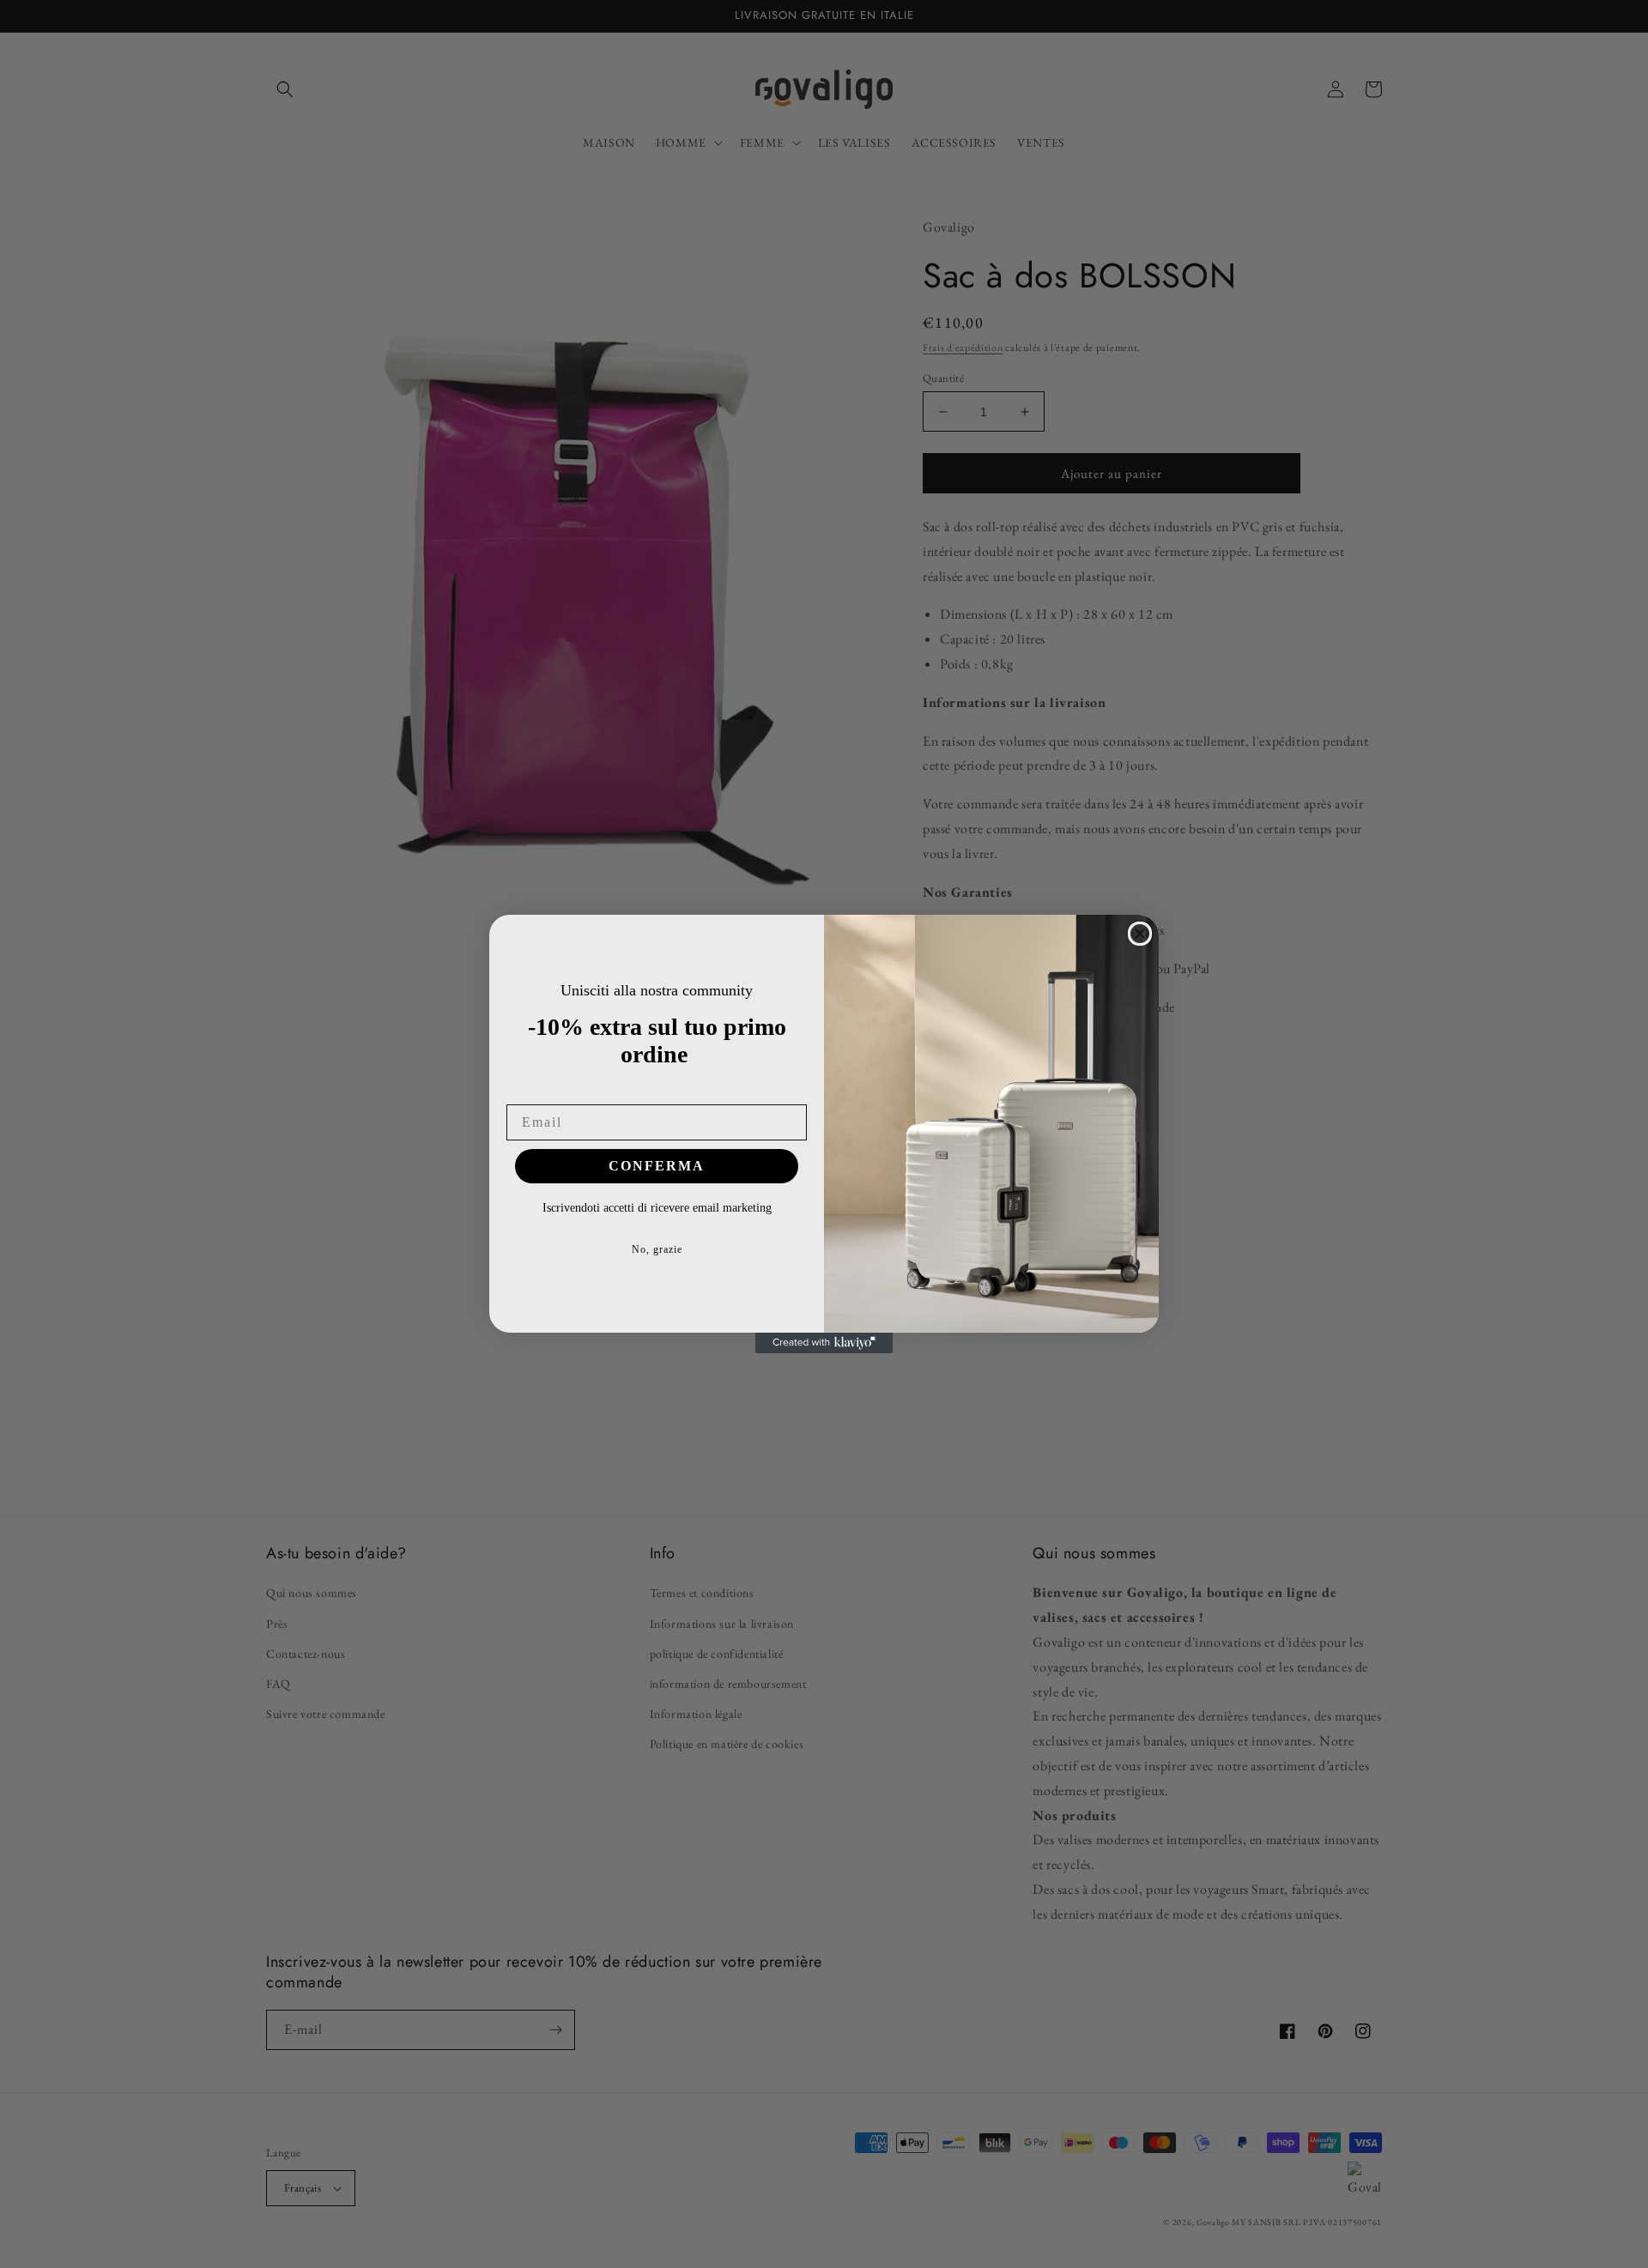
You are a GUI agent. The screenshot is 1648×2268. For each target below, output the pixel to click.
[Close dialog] (1140, 934)
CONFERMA (657, 1166)
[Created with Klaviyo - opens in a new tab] (824, 1343)
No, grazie (657, 1249)
